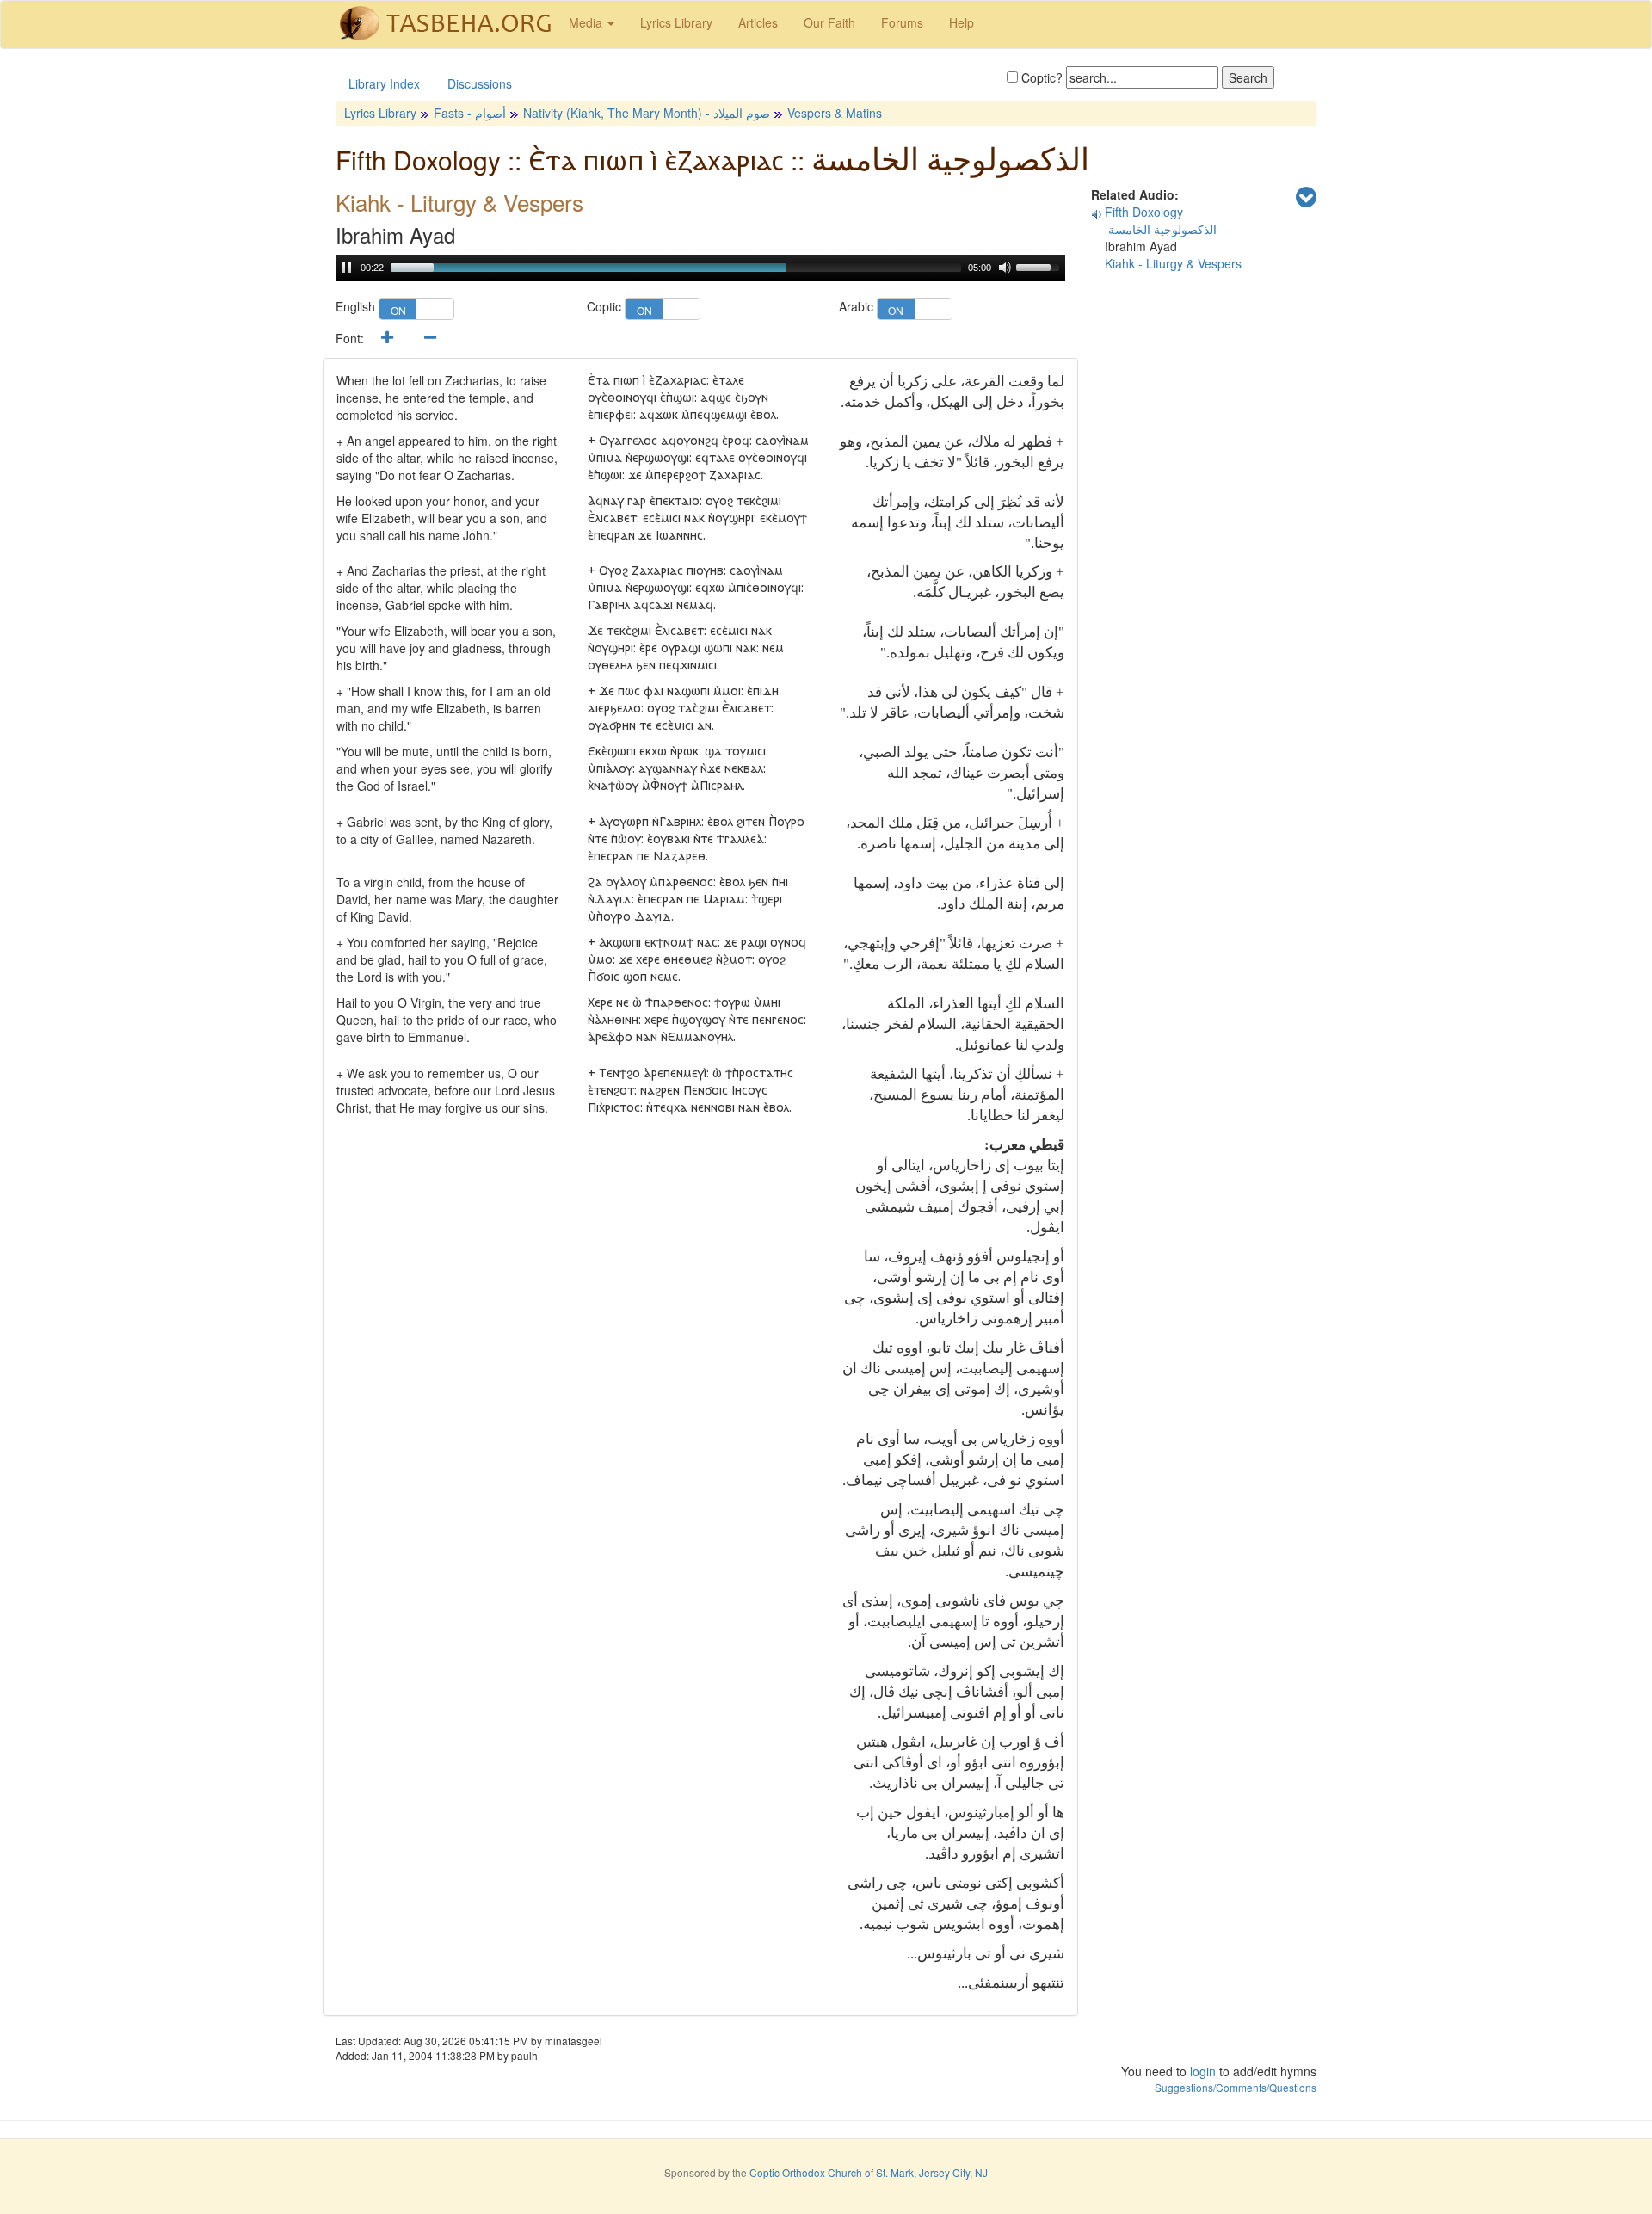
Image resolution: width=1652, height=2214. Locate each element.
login (1203, 2071)
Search (1248, 77)
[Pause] (347, 268)
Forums (902, 22)
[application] (700, 268)
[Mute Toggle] (1005, 268)
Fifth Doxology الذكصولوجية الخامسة (1154, 220)
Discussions (480, 83)
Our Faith (829, 22)
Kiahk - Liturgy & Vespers (1173, 263)
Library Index (384, 83)
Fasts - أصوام (470, 113)
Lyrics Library (676, 22)
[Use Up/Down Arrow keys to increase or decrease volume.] (1040, 266)
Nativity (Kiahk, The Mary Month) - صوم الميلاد (647, 113)
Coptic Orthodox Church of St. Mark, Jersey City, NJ (869, 2172)
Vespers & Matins (835, 113)
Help (962, 22)
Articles (758, 22)
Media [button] (587, 22)
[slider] (676, 268)
